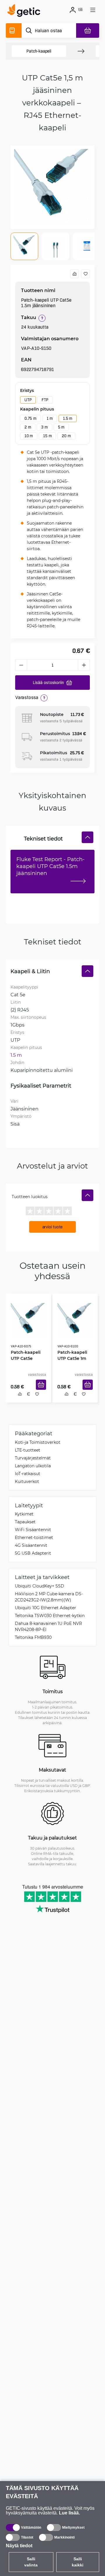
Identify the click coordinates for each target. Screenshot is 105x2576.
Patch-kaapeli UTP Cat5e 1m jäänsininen (75, 1356)
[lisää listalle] (85, 274)
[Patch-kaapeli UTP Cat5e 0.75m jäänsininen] (28, 1318)
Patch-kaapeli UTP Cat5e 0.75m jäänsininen (28, 1356)
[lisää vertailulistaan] (74, 274)
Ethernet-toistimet (34, 1539)
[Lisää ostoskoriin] (43, 1391)
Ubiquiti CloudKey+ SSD (40, 1587)
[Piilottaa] (87, 837)
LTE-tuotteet (28, 1451)
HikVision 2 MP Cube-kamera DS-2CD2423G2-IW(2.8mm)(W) (49, 1598)
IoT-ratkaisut (28, 1475)
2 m (28, 427)
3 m (44, 427)
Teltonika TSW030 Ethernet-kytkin (50, 1617)
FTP (45, 400)
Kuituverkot (27, 1483)
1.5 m (68, 418)
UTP (28, 400)
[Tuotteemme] (14, 30)
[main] (26, 11)
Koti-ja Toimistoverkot (38, 1444)
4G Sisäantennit (31, 1547)
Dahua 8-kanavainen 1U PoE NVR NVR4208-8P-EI (48, 1628)
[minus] (21, 665)
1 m (50, 418)
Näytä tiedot (19, 2546)
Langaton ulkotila (33, 1467)
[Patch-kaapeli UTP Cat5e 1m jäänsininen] (75, 1318)
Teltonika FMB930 (33, 1639)
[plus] (84, 665)
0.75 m (30, 418)
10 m (29, 436)
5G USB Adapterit (33, 1555)
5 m (61, 427)
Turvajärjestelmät (33, 1459)
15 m (47, 436)
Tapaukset (25, 1523)
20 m (66, 436)
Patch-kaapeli (39, 51)
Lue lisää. (69, 2513)
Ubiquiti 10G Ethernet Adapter (45, 1609)
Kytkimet (24, 1515)
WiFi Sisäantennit (33, 1531)
